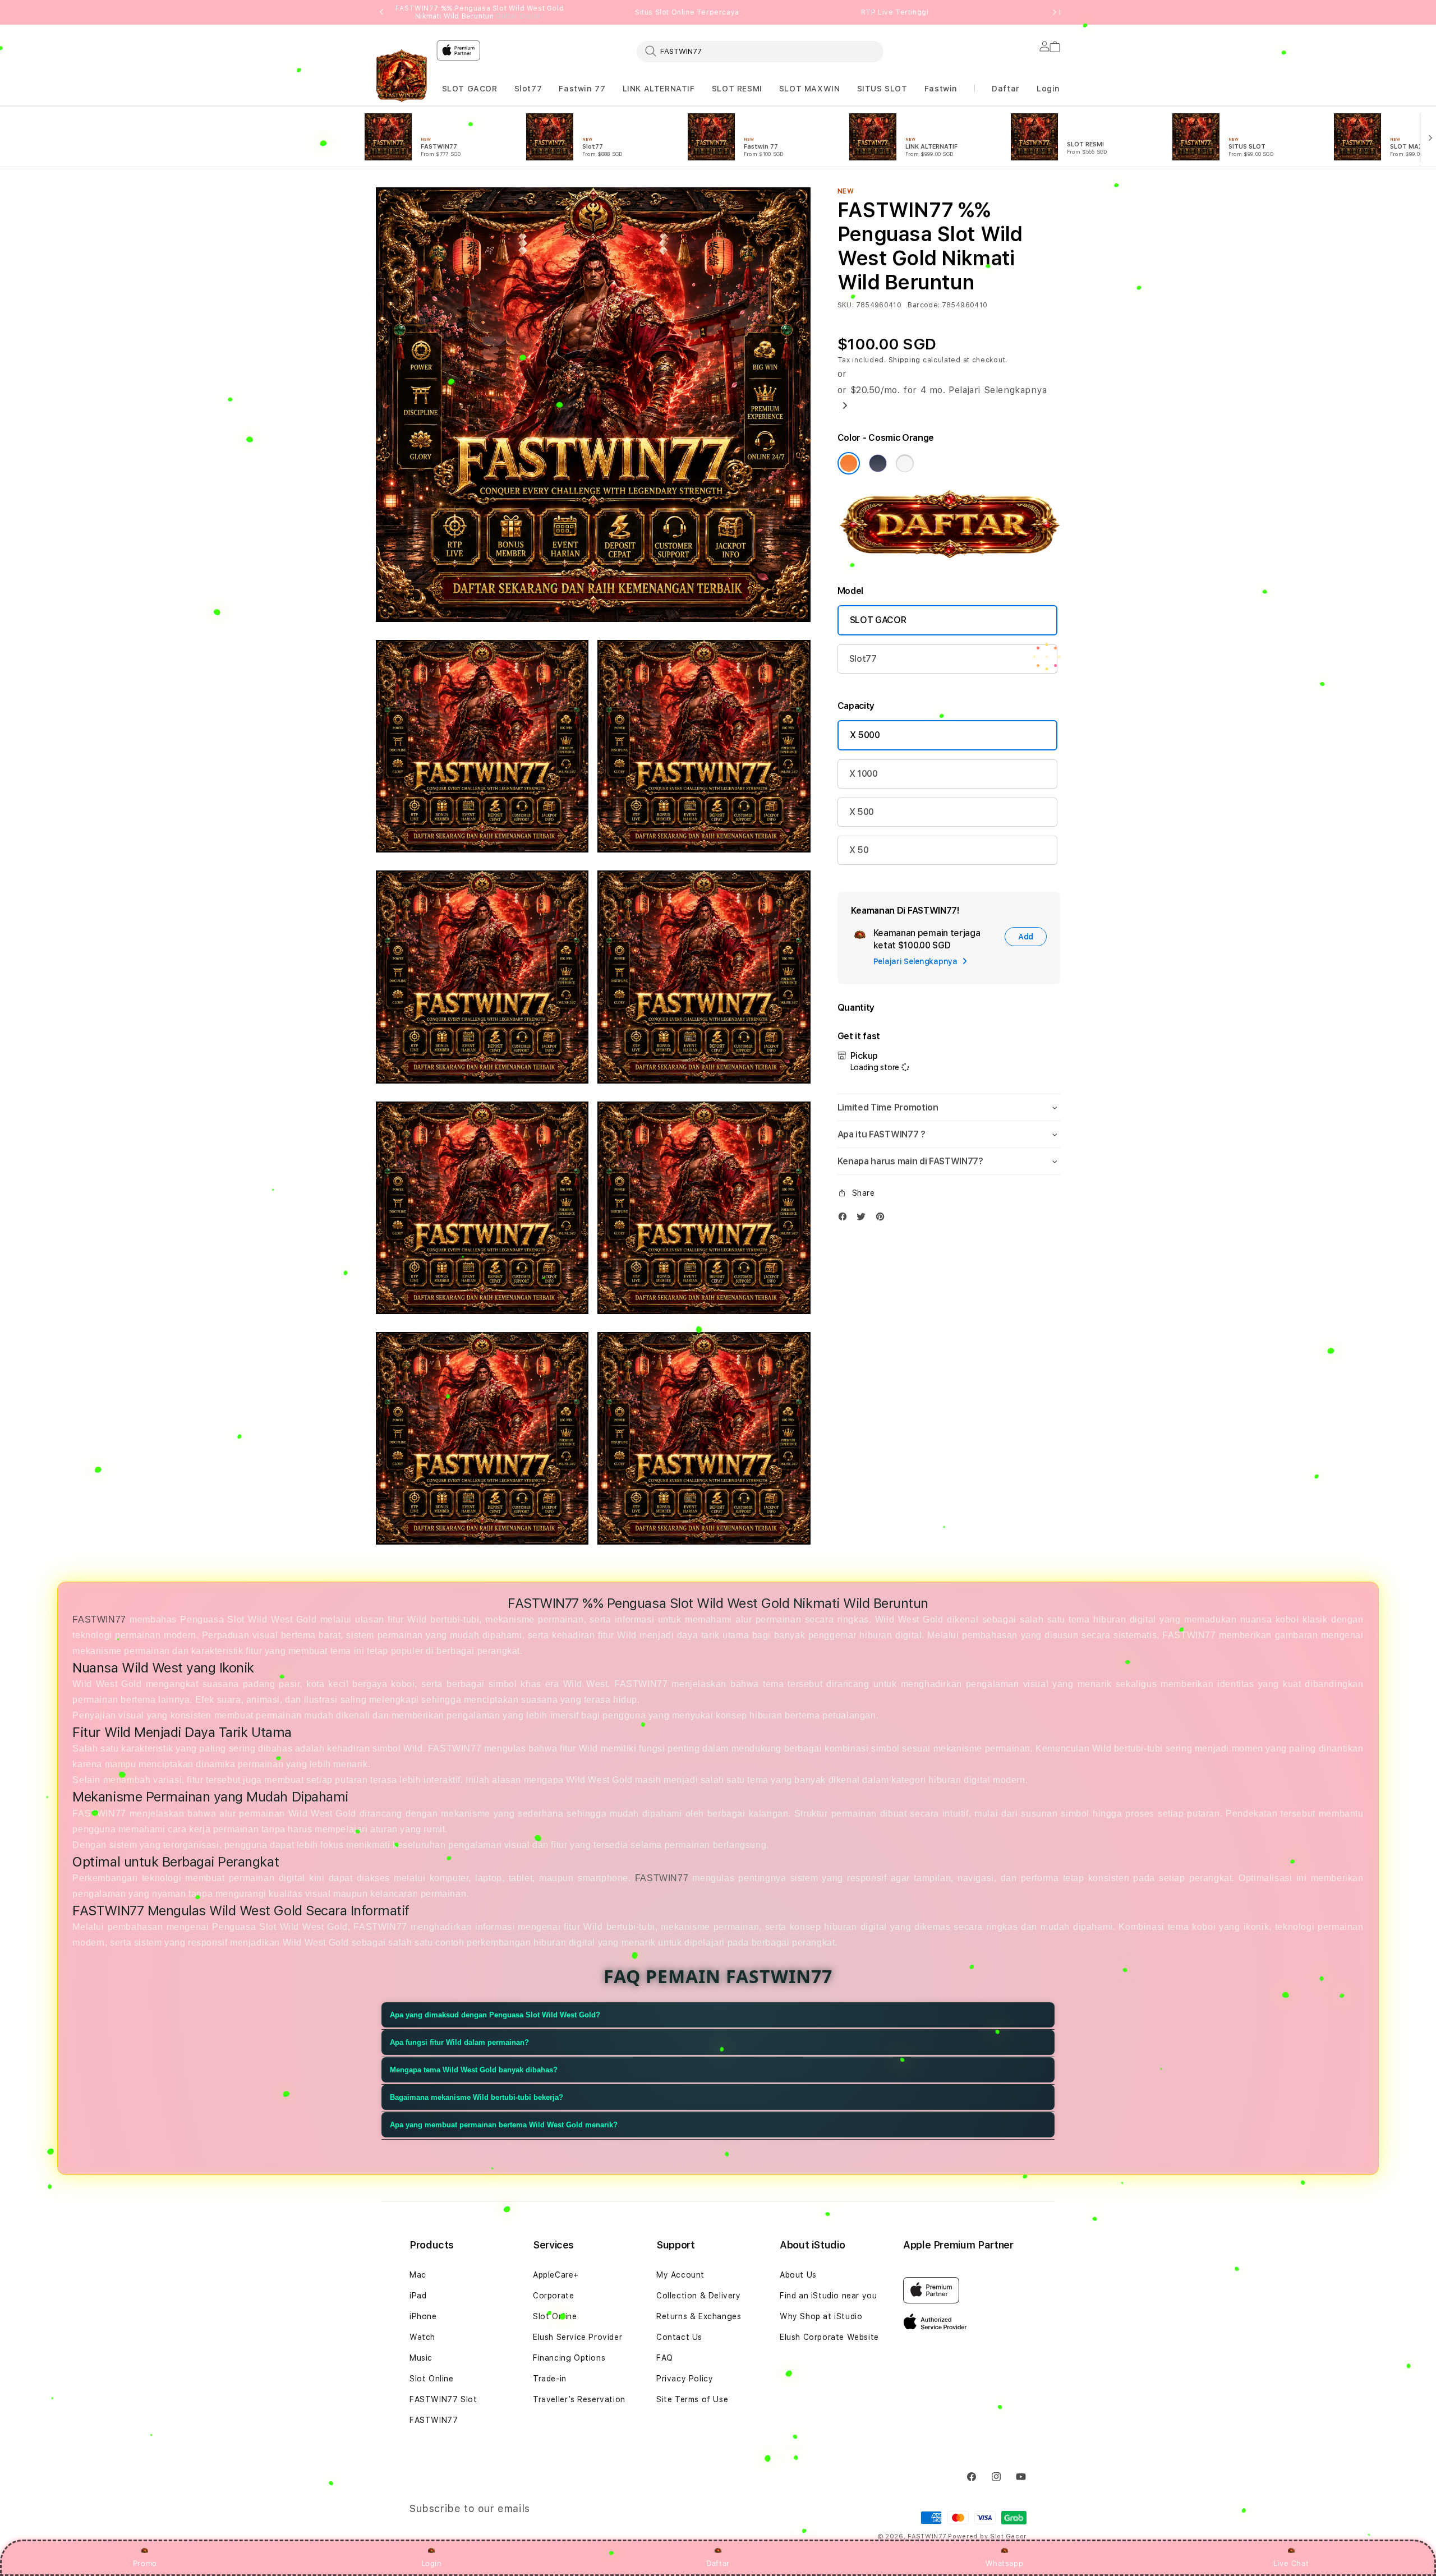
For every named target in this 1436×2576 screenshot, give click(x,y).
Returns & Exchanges (699, 2316)
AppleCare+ (556, 2275)
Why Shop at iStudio (821, 2316)
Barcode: (924, 305)
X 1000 (864, 774)
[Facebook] (845, 1219)
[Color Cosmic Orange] (849, 463)
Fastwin (941, 89)
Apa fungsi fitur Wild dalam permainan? (459, 2042)
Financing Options (569, 2358)
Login (432, 2563)
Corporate (553, 2296)
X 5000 (865, 735)
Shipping (905, 360)
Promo (145, 2563)
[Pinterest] (883, 1219)
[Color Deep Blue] (878, 463)
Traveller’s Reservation (579, 2399)
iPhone (423, 2316)
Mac (418, 2275)
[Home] (402, 79)
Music (421, 2358)
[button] (400, 89)
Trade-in (550, 2379)
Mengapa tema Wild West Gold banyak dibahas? (474, 2070)
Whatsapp (1004, 2563)
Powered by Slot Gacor (987, 2536)
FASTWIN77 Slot (443, 2399)
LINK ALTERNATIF (659, 89)
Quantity (856, 1008)
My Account (680, 2275)
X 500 (862, 812)
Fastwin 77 (582, 89)
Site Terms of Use (692, 2399)
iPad (418, 2296)
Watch (422, 2337)
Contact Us (679, 2337)
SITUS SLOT (882, 89)
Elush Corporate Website (829, 2337)
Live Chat (1291, 2563)
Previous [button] (381, 12)
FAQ (665, 2358)
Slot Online (432, 2379)
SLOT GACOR (470, 89)
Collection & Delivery (699, 2296)
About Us (798, 2275)
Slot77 (528, 89)
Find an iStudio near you (828, 2296)
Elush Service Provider (577, 2337)
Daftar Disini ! (520, 16)
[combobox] (760, 51)
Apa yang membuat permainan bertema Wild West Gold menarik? (504, 2125)
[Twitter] (864, 1219)
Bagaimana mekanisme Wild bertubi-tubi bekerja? (477, 2097)
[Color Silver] (905, 463)
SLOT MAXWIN (810, 89)
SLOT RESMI (737, 89)
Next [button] (1055, 12)
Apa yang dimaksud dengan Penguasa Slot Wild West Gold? (495, 2015)
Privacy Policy (685, 2379)
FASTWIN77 (400, 89)
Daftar (718, 2563)
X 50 (859, 850)
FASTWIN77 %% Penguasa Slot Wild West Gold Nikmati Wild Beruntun (480, 12)
